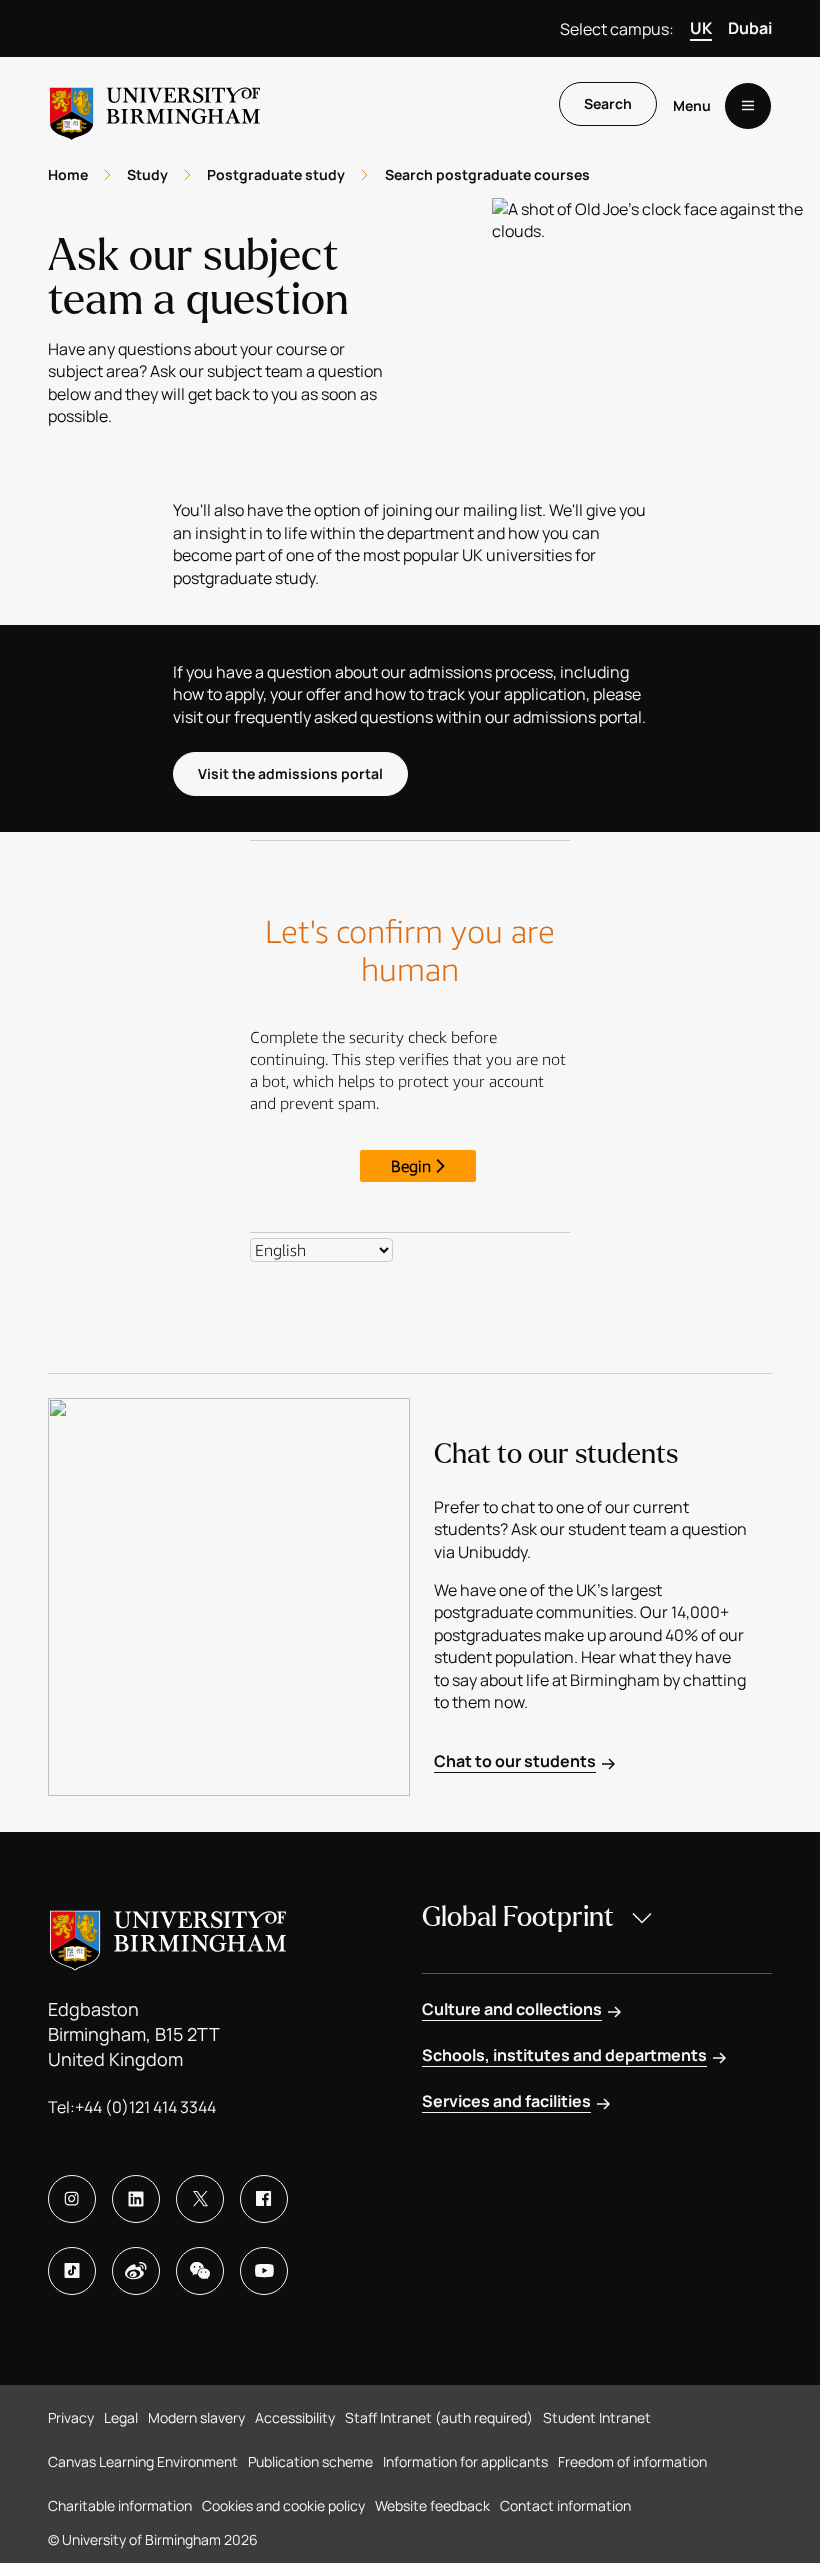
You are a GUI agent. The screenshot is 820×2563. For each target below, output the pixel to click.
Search (608, 103)
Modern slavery (196, 2417)
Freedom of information (632, 2461)
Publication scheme (310, 2461)
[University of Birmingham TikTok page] (72, 2271)
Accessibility (295, 2417)
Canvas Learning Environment (143, 2461)
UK (701, 28)
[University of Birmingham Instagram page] (72, 2199)
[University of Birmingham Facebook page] (264, 2199)
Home (68, 174)
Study (147, 174)
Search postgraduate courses (487, 174)
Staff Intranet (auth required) (439, 2417)
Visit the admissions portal (290, 773)
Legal (121, 2417)
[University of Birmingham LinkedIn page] (136, 2199)
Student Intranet (597, 2417)
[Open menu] (748, 106)
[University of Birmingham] (155, 105)
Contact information (565, 2505)
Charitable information (120, 2505)
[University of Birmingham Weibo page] (136, 2271)
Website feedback (432, 2505)
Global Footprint (518, 1917)
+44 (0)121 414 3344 (145, 2107)
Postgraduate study (276, 174)
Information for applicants (465, 2461)
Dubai (750, 28)
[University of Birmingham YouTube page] (264, 2271)
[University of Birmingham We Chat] (200, 2271)
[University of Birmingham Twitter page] (200, 2199)
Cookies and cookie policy (283, 2505)
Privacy (71, 2417)
